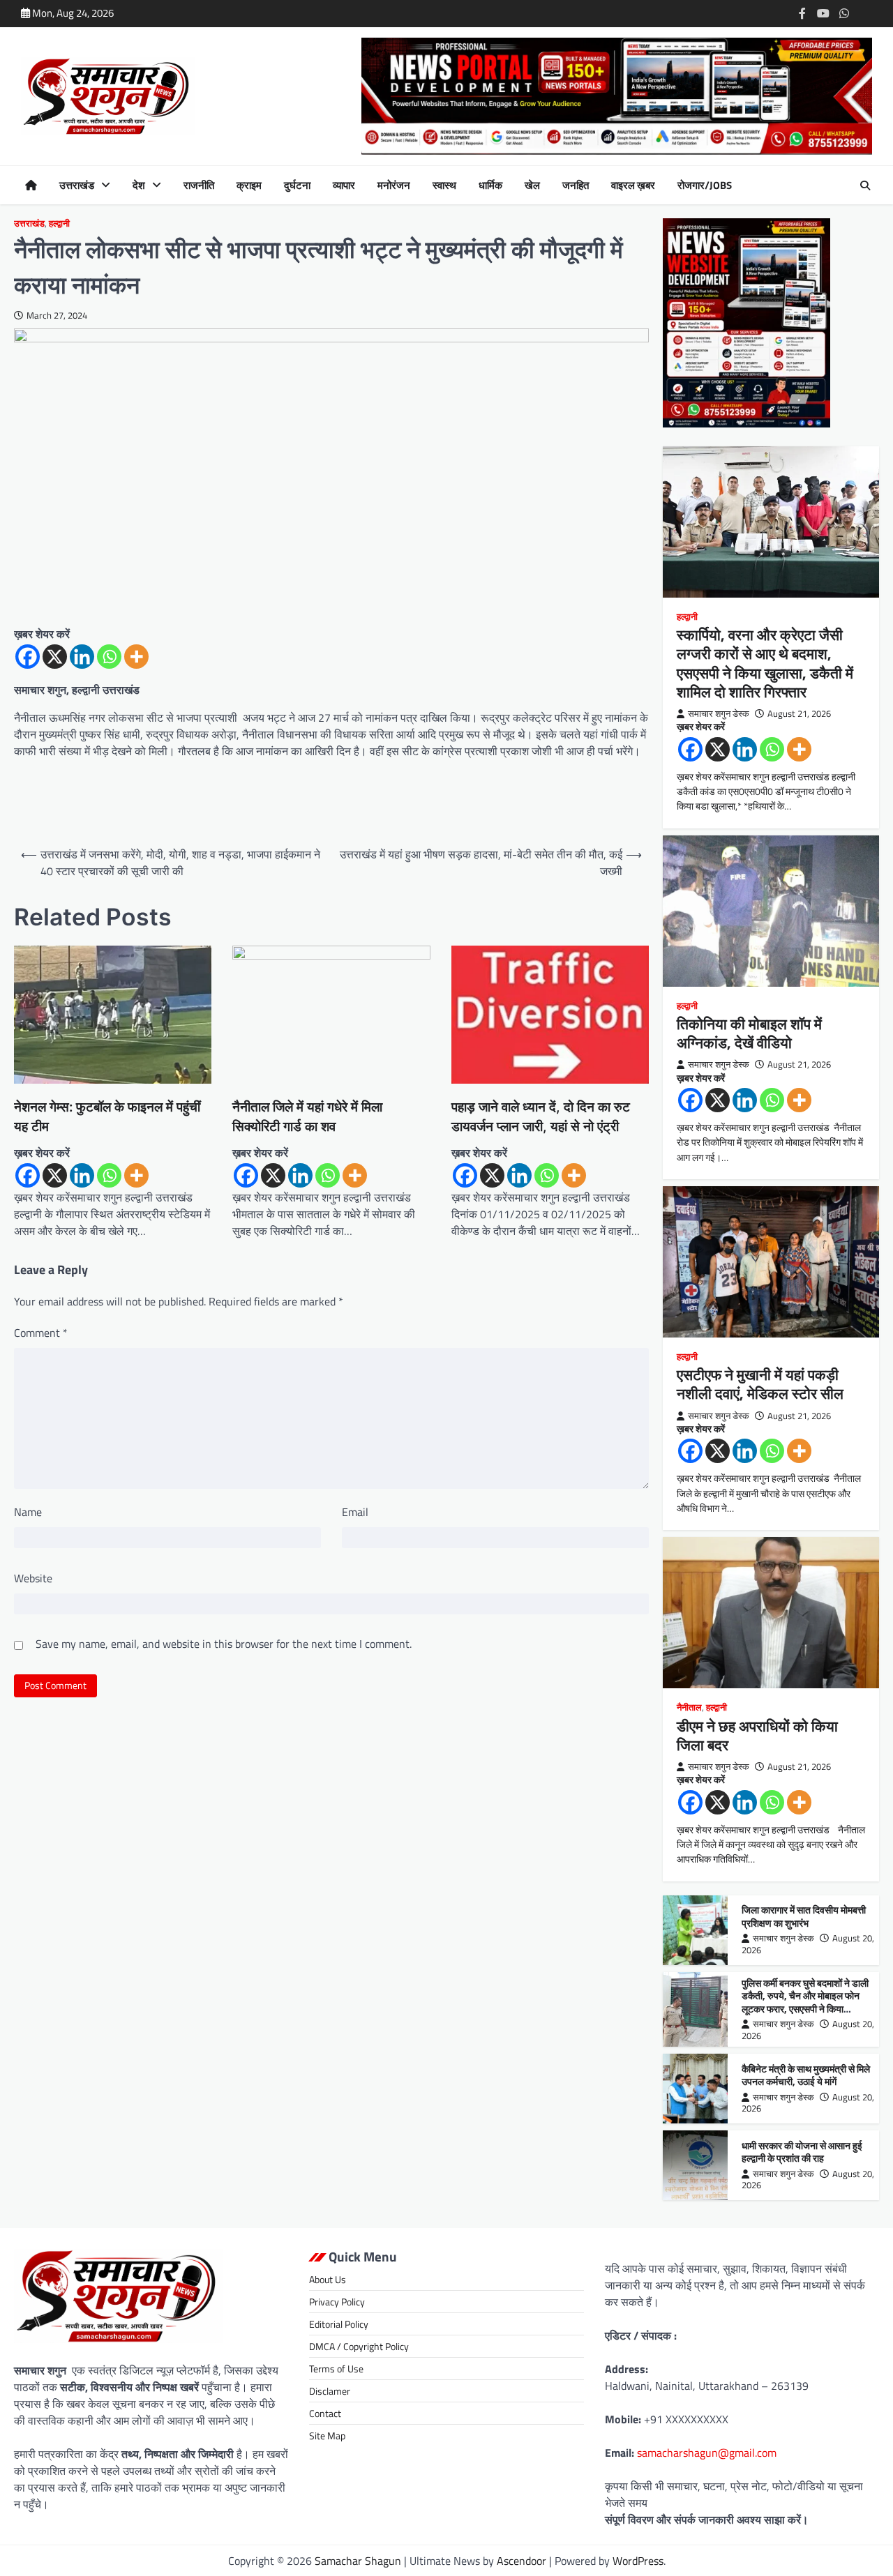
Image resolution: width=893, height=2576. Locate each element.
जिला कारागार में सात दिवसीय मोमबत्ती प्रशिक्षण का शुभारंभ (804, 1917)
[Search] (865, 185)
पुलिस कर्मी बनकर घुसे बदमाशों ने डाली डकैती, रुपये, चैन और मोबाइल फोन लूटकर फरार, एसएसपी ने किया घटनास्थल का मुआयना (805, 2003)
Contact (325, 2413)
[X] (55, 657)
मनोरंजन (394, 185)
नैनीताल (689, 1707)
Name (28, 1512)
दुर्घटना (297, 185)
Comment (41, 1333)
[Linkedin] (82, 657)
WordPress (638, 2561)
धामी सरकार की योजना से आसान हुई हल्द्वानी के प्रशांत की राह (802, 2152)
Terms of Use (336, 2369)
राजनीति (199, 185)
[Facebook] (28, 657)
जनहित (576, 185)
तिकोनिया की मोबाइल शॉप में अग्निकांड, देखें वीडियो (749, 1033)
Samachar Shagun (358, 2561)
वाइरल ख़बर (633, 185)
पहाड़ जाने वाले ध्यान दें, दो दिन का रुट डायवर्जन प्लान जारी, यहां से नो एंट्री (541, 1117)
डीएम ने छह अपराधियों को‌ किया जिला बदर (757, 1735)
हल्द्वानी (59, 223)
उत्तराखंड (77, 185)
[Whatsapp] (109, 657)
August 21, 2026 (799, 714)
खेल (532, 185)
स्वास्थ (444, 185)
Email (355, 1512)
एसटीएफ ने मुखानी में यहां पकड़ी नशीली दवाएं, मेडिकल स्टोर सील (760, 1384)
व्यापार (344, 185)
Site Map (327, 2435)
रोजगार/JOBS (705, 185)
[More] (136, 657)
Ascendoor (521, 2561)
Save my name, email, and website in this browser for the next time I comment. (224, 1644)
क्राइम (249, 185)
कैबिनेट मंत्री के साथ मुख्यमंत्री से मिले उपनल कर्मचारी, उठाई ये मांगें (806, 2076)
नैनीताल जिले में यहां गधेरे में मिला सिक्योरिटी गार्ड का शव (307, 1117)
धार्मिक (490, 185)
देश (139, 185)
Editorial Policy (339, 2324)
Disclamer (330, 2391)
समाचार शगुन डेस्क (719, 714)
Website (33, 1578)
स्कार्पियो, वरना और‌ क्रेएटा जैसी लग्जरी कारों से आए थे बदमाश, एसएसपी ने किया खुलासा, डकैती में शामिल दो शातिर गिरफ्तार (765, 663)
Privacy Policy (337, 2302)
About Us (328, 2279)
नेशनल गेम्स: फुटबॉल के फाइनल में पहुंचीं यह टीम (107, 1117)
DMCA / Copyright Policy (359, 2346)
